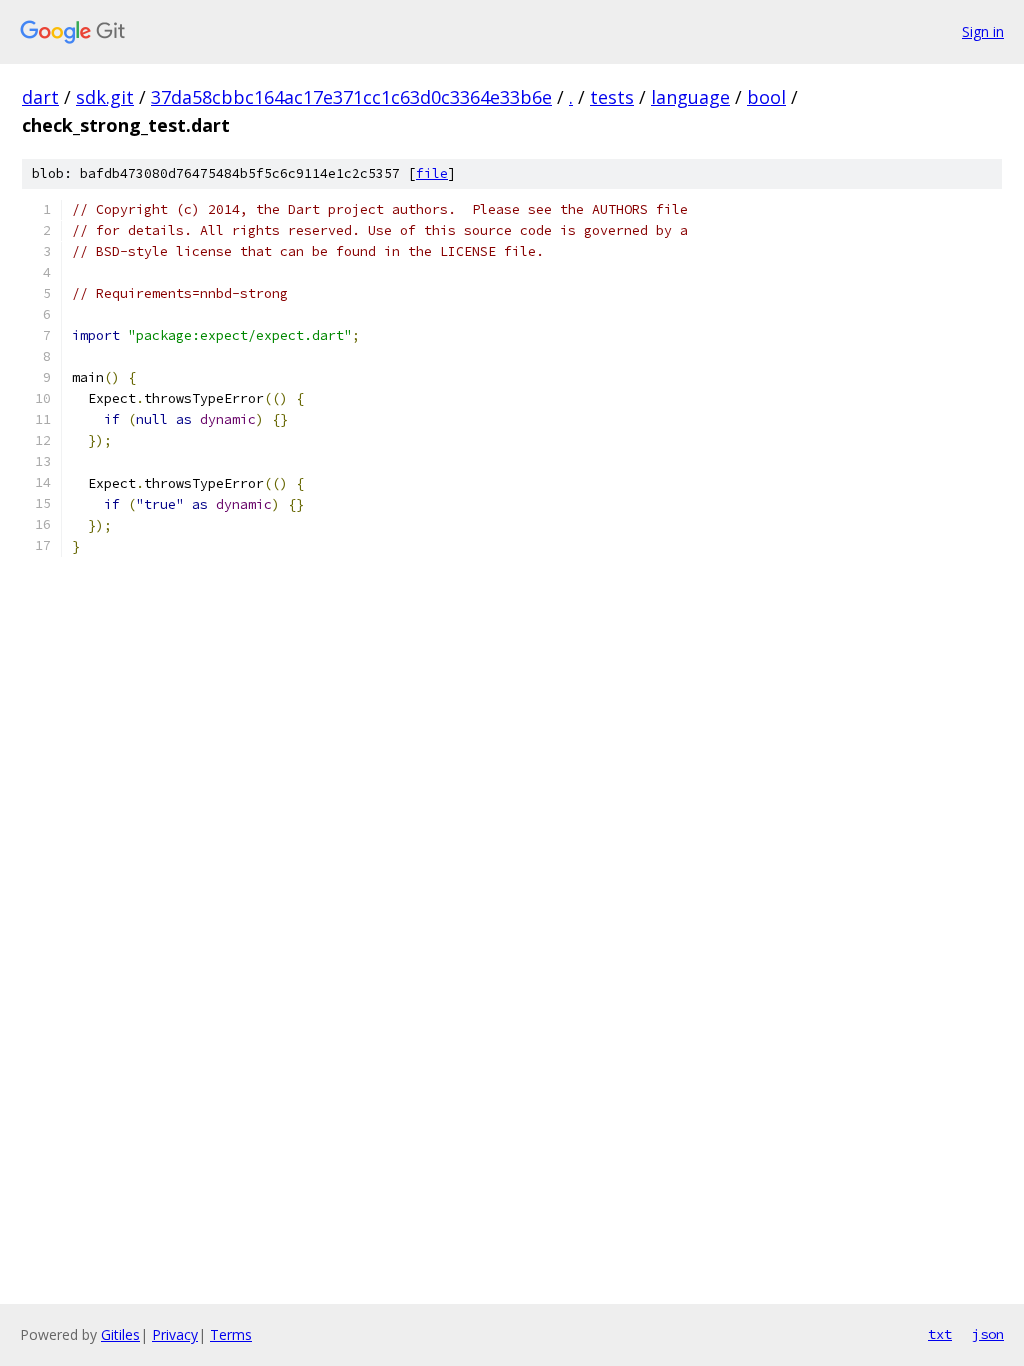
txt (940, 1334)
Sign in (983, 31)
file (432, 173)
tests (612, 97)
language (690, 97)
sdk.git (105, 97)
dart (40, 97)
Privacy (175, 1334)
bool (766, 97)
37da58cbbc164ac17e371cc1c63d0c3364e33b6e (351, 97)
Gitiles (120, 1334)
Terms (231, 1334)
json (988, 1334)
